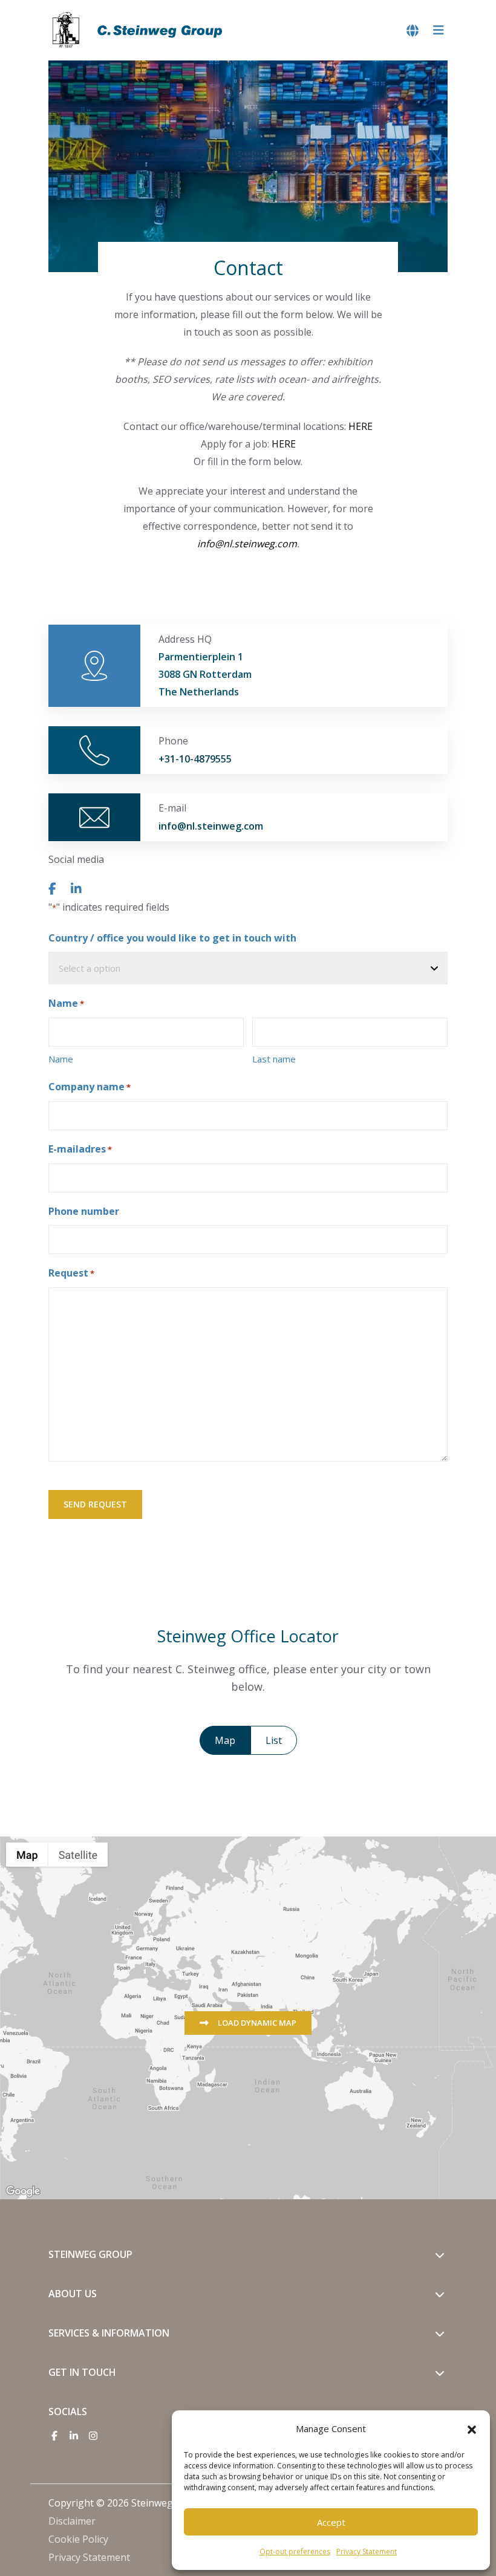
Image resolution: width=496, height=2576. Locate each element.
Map (225, 1740)
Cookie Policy (78, 2539)
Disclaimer (72, 2521)
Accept (331, 2522)
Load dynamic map (256, 2023)
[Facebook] (54, 2436)
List (274, 1740)
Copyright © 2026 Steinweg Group (126, 2503)
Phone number (84, 1211)
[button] (472, 2428)
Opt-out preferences (295, 2552)
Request (71, 1273)
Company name (90, 1087)
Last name (274, 1059)
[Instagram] (93, 2436)
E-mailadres (80, 1149)
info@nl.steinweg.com (247, 544)
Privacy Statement (367, 2552)
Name (61, 1059)
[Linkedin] (74, 2436)
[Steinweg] (139, 30)
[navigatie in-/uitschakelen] (439, 31)
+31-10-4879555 (195, 759)
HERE (361, 426)
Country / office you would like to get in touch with (172, 938)
